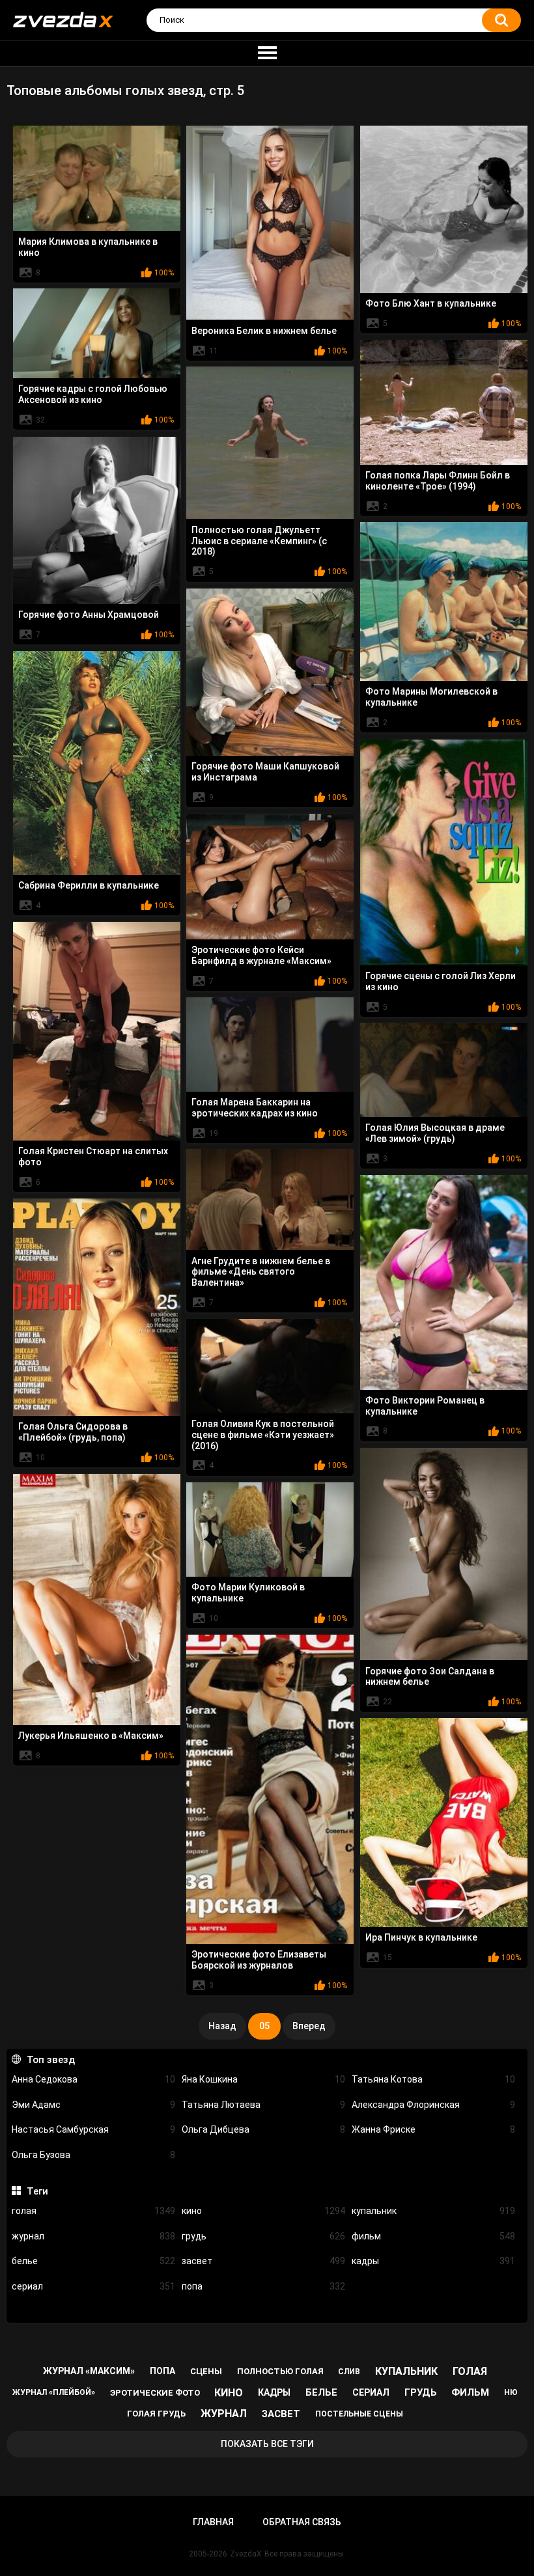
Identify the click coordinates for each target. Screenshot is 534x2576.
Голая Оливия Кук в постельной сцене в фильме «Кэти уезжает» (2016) (263, 1435)
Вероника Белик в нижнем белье (264, 331)
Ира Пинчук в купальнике (421, 1937)
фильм (433, 2236)
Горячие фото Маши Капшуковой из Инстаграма (265, 772)
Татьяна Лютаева (263, 2105)
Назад (222, 2026)
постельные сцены (359, 2414)
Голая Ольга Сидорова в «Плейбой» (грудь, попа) (73, 1432)
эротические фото (155, 2393)
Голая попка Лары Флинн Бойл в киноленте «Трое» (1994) (438, 481)
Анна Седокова (93, 2079)
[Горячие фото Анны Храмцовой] (97, 520)
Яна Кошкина (263, 2079)
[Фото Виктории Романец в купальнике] (444, 1282)
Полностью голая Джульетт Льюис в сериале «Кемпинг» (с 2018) (259, 541)
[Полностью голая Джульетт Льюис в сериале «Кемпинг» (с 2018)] (270, 443)
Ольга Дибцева (263, 2129)
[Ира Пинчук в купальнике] (444, 1822)
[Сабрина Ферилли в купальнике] (97, 763)
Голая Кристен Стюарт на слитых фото (93, 1156)
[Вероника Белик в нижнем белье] (270, 223)
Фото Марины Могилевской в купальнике (431, 697)
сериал (93, 2286)
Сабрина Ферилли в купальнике (89, 885)
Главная (213, 2522)
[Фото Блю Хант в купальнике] (444, 209)
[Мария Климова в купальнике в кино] (97, 178)
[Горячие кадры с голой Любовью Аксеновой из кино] (97, 333)
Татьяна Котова (433, 2079)
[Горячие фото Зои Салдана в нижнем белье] (444, 1554)
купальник (433, 2211)
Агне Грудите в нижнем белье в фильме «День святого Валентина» (261, 1272)
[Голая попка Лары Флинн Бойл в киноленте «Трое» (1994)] (444, 402)
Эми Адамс (93, 2105)
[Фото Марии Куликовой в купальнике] (270, 1529)
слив (349, 2372)
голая (93, 2211)
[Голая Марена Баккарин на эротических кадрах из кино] (270, 1044)
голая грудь (156, 2414)
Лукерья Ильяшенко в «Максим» (91, 1736)
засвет (263, 2261)
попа (263, 2286)
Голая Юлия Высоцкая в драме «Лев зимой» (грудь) (435, 1133)
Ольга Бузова (93, 2155)
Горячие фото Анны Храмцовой (89, 615)
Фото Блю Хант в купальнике (431, 303)
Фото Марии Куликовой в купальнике (248, 1593)
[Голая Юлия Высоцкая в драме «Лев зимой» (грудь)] (444, 1070)
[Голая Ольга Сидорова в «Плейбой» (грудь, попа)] (97, 1307)
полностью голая (280, 2371)
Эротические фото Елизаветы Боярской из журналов (259, 1960)
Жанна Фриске (433, 2129)
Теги (37, 2191)
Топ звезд (50, 2060)
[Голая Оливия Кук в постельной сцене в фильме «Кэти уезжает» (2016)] (270, 1366)
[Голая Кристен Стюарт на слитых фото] (97, 1031)
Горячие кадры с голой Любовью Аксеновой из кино (93, 394)
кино (263, 2211)
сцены (206, 2371)
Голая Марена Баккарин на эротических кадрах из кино (255, 1108)
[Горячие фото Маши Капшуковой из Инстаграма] (270, 672)
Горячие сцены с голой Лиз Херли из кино (441, 981)
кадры (433, 2261)
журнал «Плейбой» (54, 2392)
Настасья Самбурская (93, 2129)
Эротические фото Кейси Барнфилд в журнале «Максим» (261, 955)
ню (511, 2392)
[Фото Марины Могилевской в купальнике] (444, 602)
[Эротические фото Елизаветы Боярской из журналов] (270, 1789)
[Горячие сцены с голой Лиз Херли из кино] (444, 852)
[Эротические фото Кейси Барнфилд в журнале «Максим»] (270, 876)
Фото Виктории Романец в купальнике (425, 1406)
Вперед (309, 2026)
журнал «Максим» (89, 2371)
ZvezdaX (246, 2554)
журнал (93, 2236)
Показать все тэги (267, 2444)
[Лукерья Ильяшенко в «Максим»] (97, 1600)
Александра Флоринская (433, 2105)
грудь (263, 2236)
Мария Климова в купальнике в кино (88, 247)
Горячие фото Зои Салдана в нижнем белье (430, 1677)
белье (93, 2261)
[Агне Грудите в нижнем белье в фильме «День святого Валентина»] (270, 1199)
